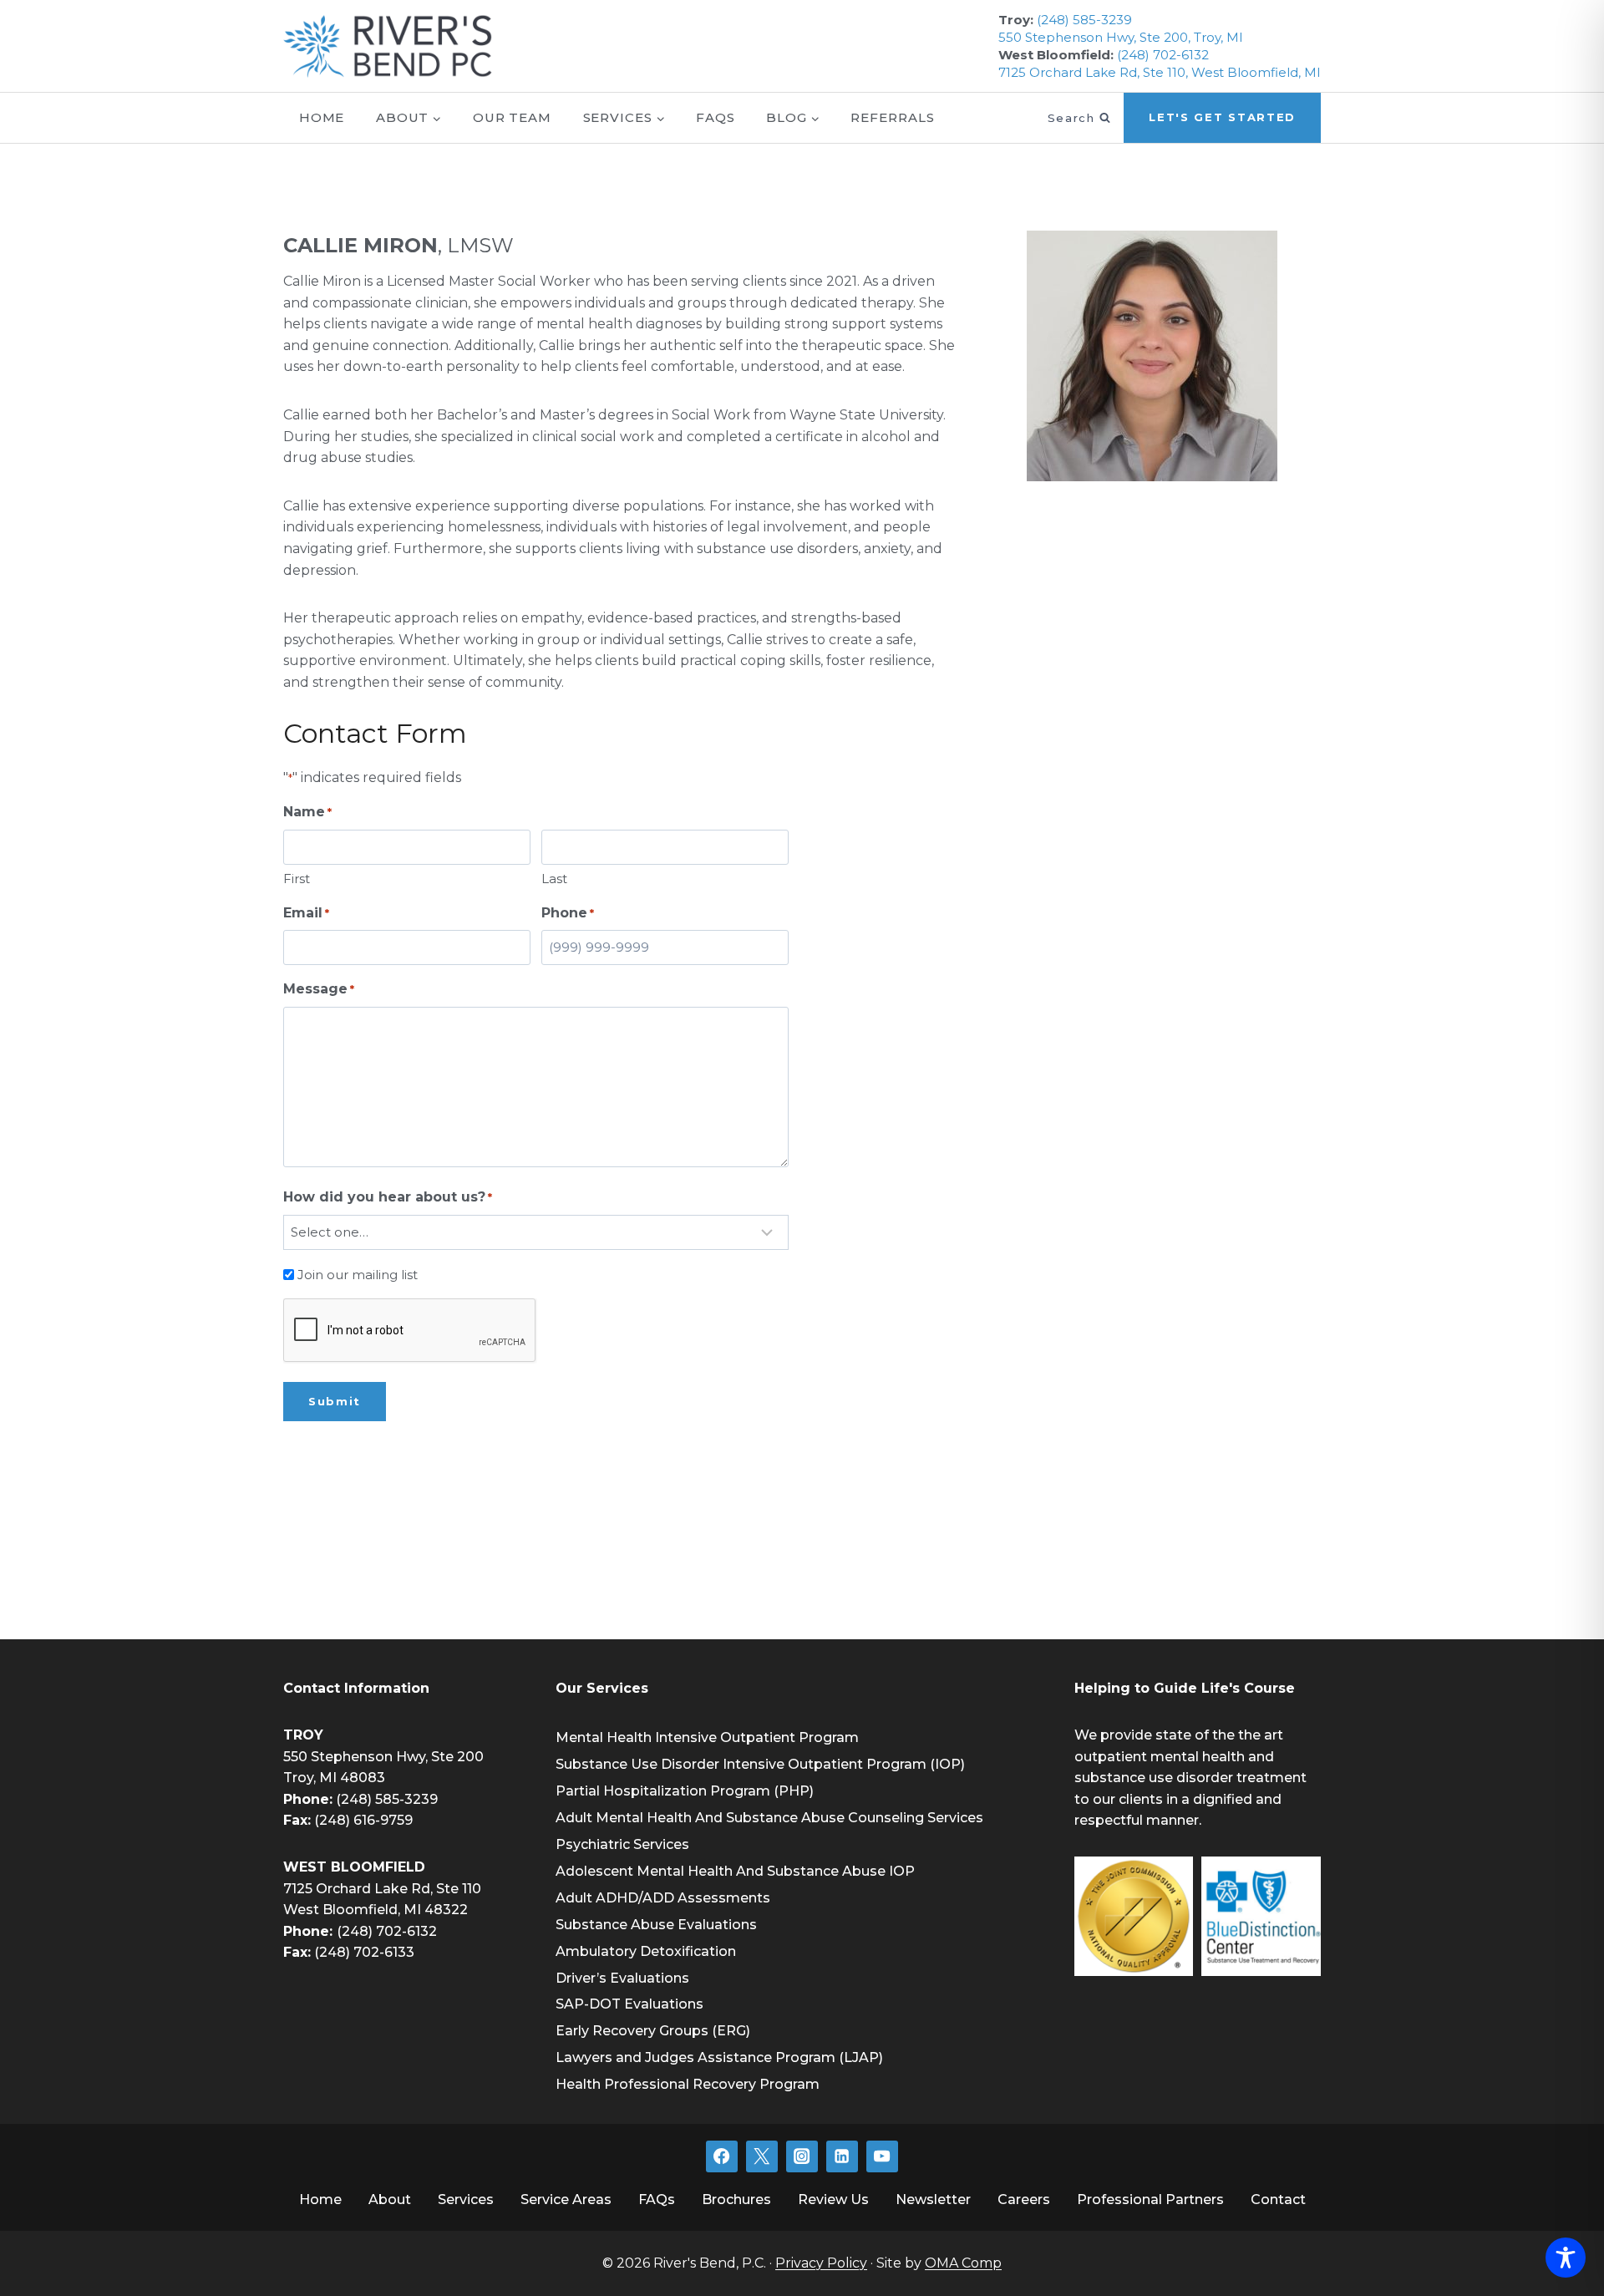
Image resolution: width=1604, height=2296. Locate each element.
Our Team (512, 117)
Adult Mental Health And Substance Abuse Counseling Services (769, 1818)
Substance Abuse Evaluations (656, 1925)
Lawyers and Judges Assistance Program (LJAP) (719, 2057)
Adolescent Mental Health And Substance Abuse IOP (735, 1871)
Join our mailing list (358, 1275)
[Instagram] (802, 2156)
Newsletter (933, 2199)
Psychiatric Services (622, 1844)
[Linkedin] (842, 2156)
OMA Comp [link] (963, 2263)
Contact (1278, 2199)
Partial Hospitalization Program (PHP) (685, 1791)
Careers (1024, 2199)
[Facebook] (722, 2156)
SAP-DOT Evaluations (629, 2004)
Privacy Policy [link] (821, 2263)
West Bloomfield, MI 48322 (376, 1910)
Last (554, 879)
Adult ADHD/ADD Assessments (663, 1898)
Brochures (736, 2199)
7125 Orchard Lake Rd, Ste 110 (382, 1889)
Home (322, 117)
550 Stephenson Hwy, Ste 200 (383, 1757)
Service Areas (566, 2199)
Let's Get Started (1222, 117)
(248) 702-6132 (1163, 55)
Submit (335, 1401)
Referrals (892, 117)
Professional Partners (1150, 2199)
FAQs (716, 117)
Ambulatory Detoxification (646, 1951)
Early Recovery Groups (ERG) (653, 2031)
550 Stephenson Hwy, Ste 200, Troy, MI (1121, 37)
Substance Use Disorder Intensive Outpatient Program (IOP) (760, 1764)
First (297, 879)
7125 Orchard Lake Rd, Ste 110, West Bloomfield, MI (1160, 72)
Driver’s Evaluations (622, 1978)
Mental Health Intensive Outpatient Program (707, 1737)
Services (466, 2199)
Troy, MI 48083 (334, 1778)
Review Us (833, 2199)
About (390, 2199)
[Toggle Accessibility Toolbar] (1566, 2258)
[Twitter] (762, 2156)
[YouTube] (882, 2156)
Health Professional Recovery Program (688, 2084)
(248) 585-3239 (1084, 20)
